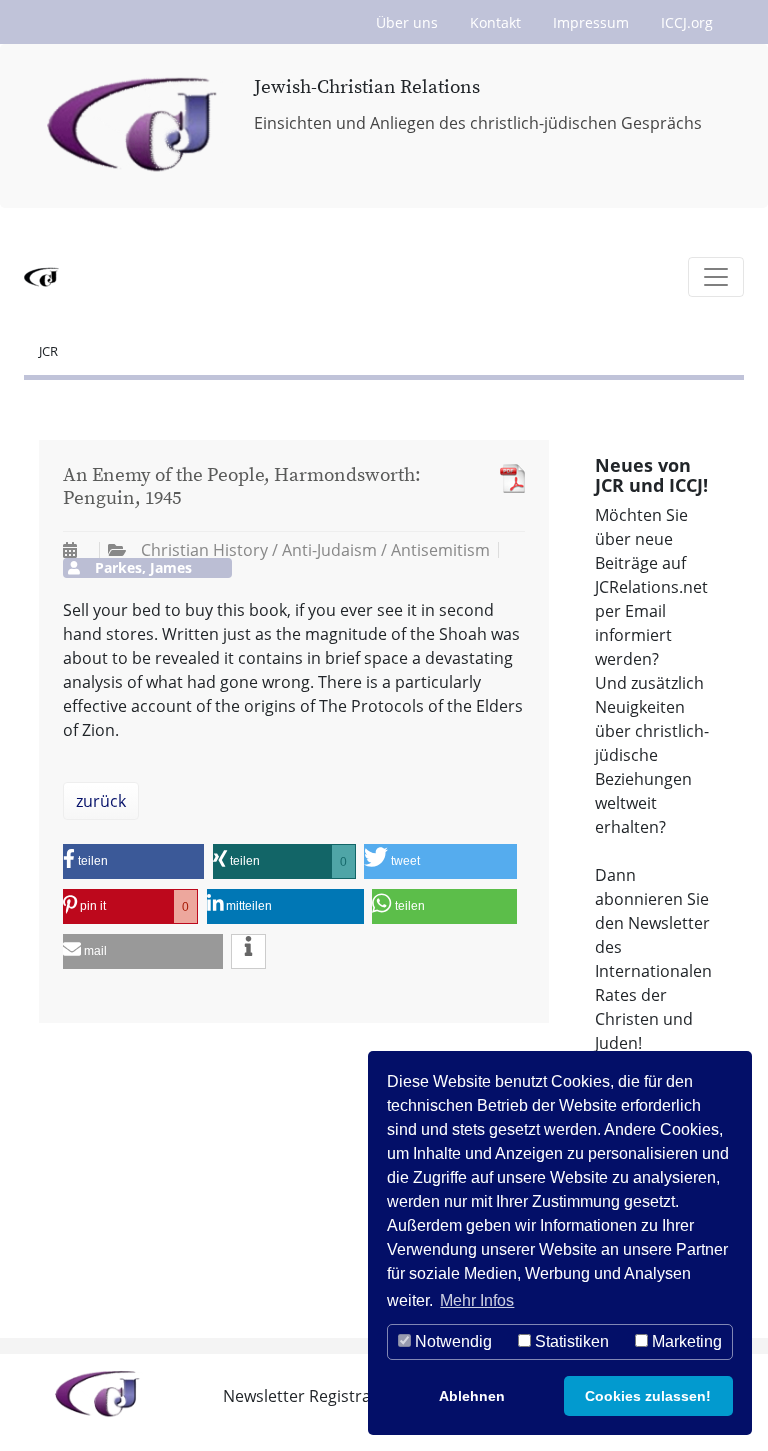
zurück (101, 801)
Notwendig (451, 1341)
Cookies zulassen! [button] (648, 1396)
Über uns (407, 22)
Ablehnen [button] (472, 1396)
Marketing (685, 1341)
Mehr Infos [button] (477, 1300)
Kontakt (495, 22)
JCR (48, 351)
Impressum (591, 22)
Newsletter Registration (312, 1396)
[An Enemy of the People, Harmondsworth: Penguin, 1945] (507, 478)
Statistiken (570, 1341)
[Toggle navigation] (716, 277)
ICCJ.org (687, 22)
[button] (133, 861)
